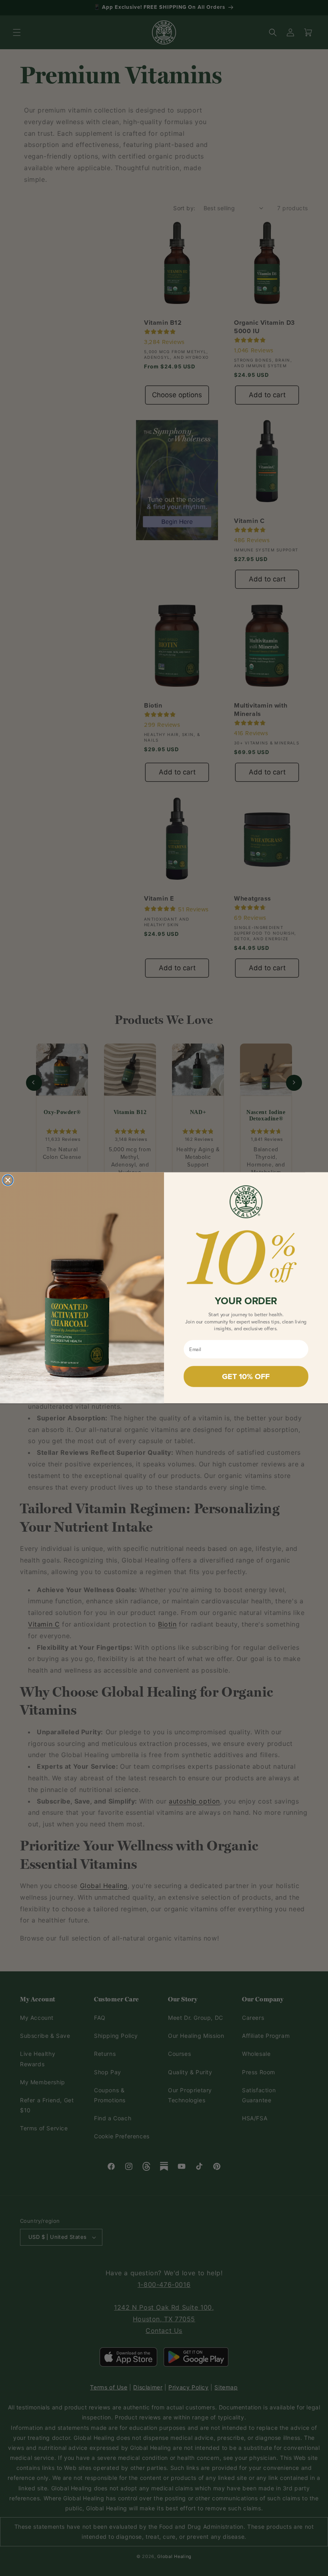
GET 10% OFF (246, 1376)
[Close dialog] (8, 1180)
